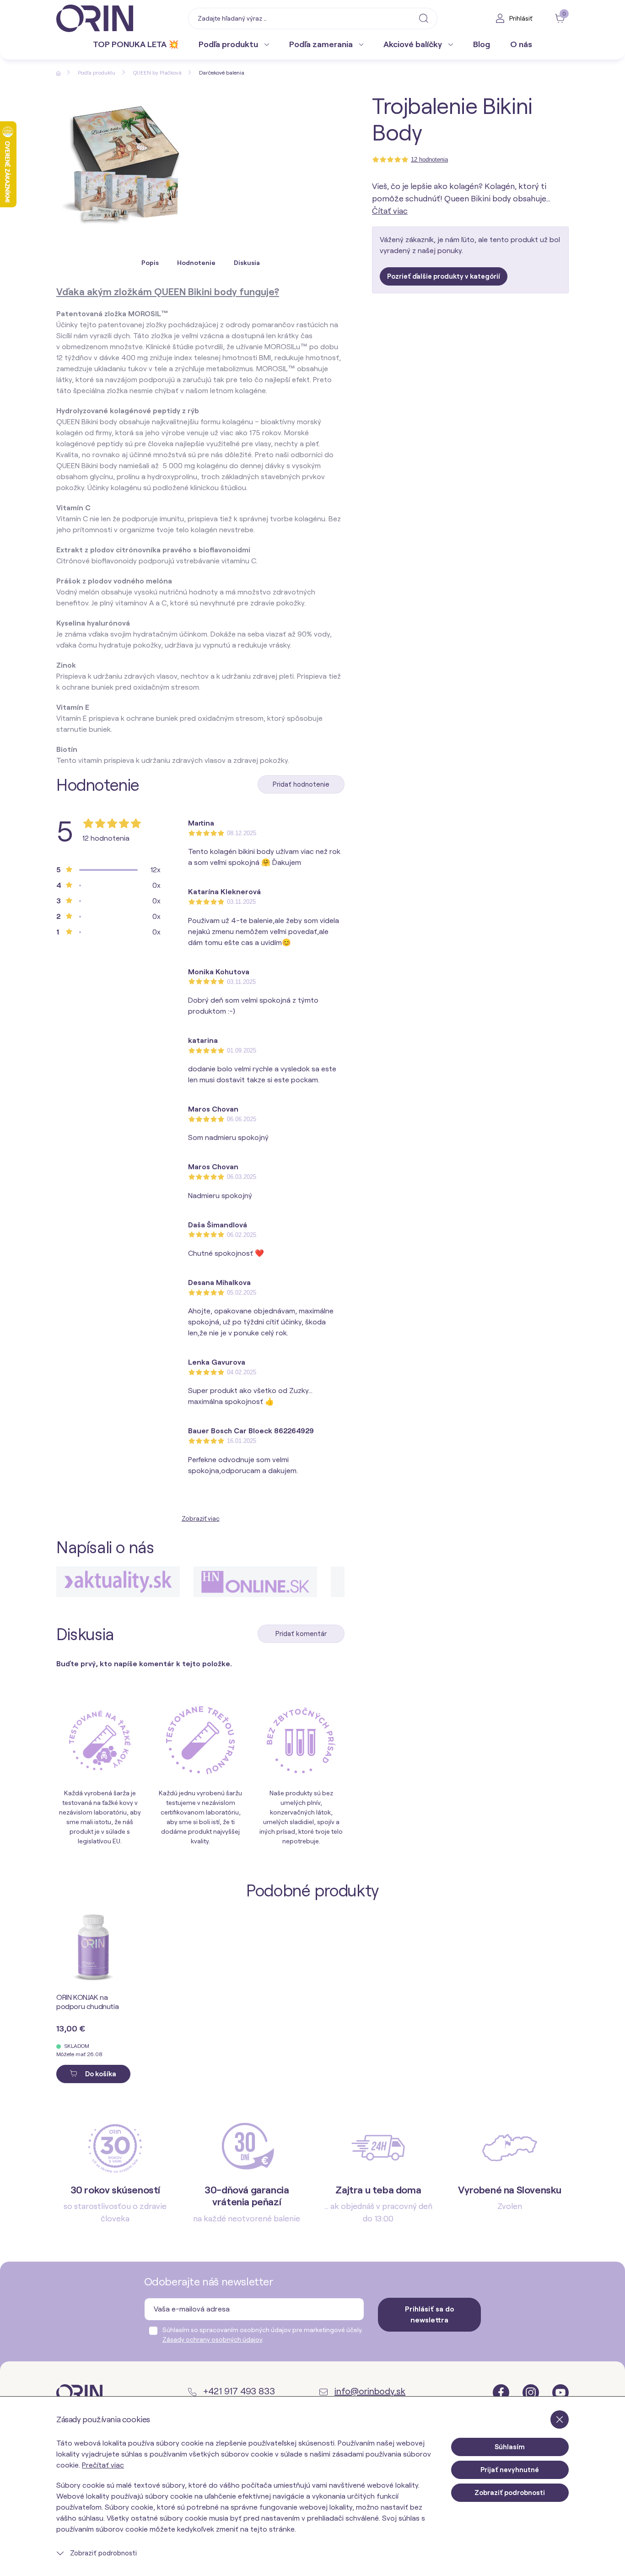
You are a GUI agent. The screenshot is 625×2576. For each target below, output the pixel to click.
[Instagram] (532, 2392)
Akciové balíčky (414, 44)
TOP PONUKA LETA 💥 (136, 44)
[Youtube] (560, 2392)
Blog (482, 44)
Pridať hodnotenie (301, 784)
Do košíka (100, 2074)
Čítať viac (390, 211)
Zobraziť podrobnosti (102, 2553)
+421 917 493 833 (238, 2391)
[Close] (560, 2419)
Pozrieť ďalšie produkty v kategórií (444, 276)
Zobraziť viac (201, 1518)
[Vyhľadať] (424, 18)
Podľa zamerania (322, 44)
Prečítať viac (103, 2465)
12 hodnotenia (429, 159)
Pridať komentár (301, 1634)
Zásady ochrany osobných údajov (212, 2339)
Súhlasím (510, 2447)
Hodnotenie (196, 263)
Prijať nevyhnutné (510, 2470)
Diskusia (247, 263)
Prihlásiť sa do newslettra (430, 2314)
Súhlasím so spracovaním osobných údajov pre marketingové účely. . (263, 2335)
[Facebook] (502, 2392)
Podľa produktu (229, 44)
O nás (521, 44)
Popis (150, 263)
